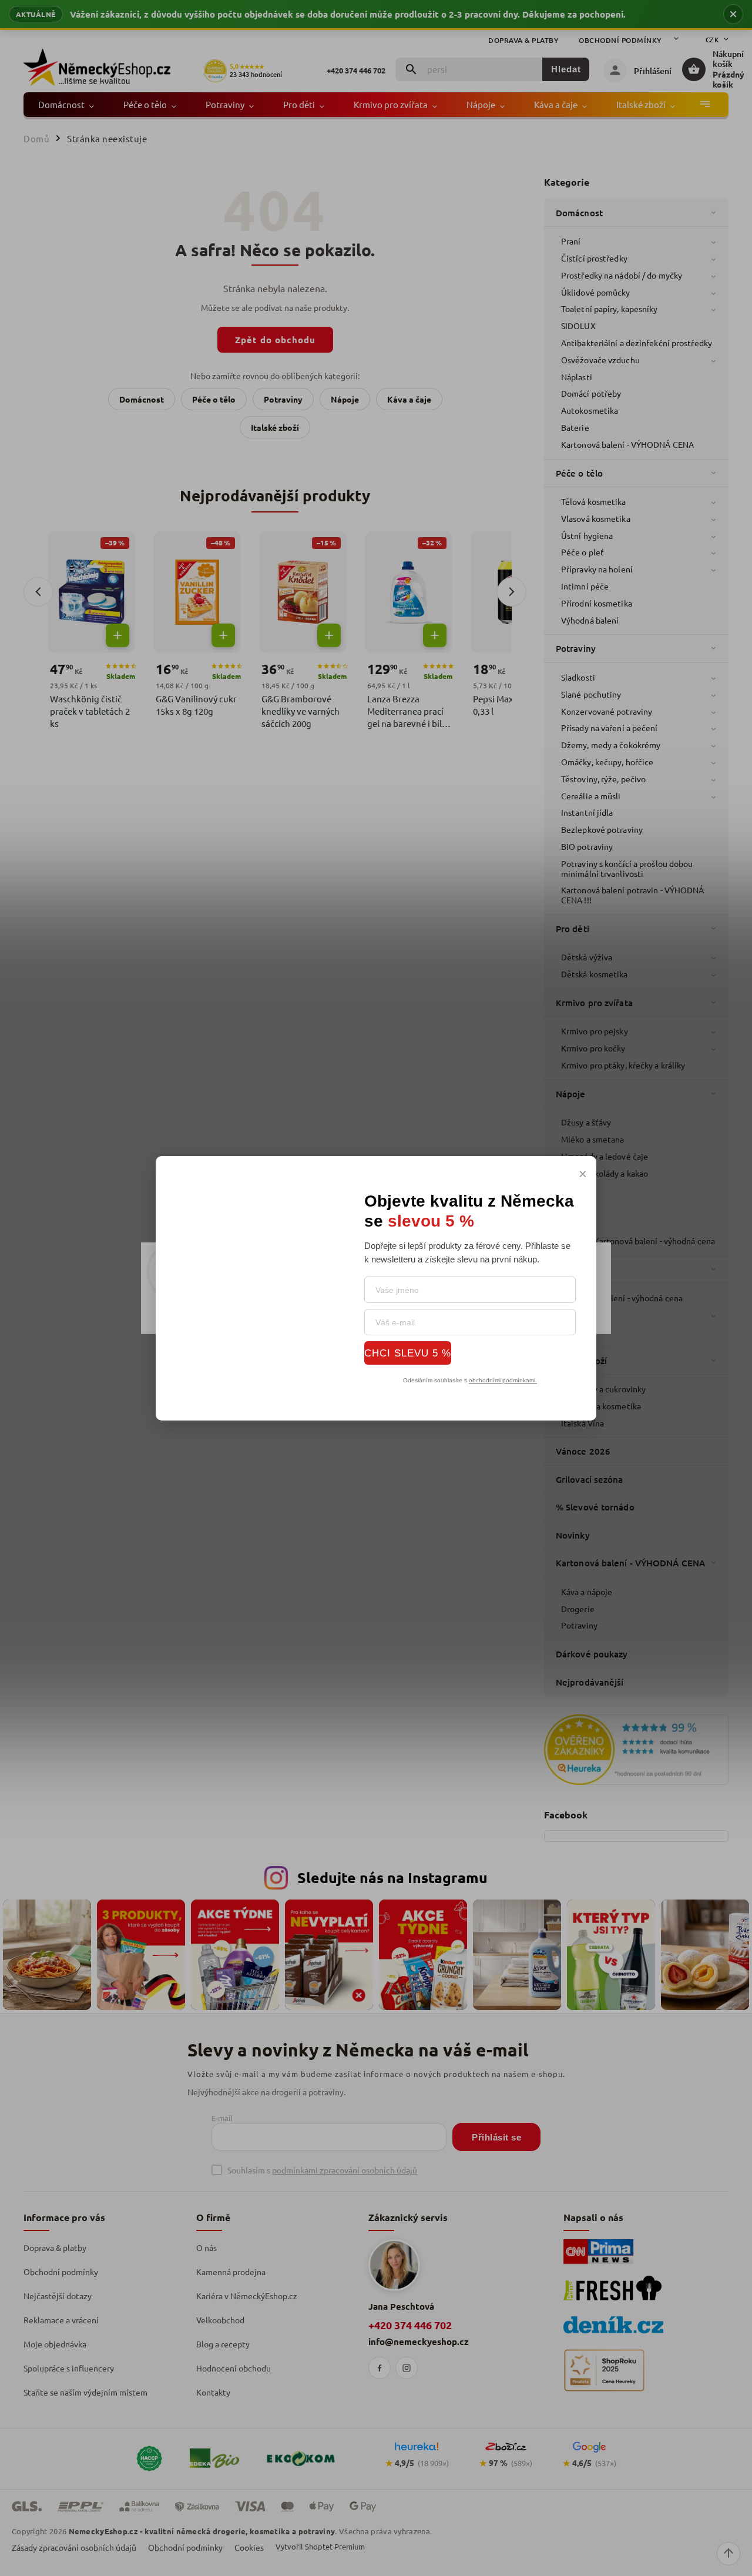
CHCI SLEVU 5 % (408, 1353)
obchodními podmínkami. (503, 1380)
